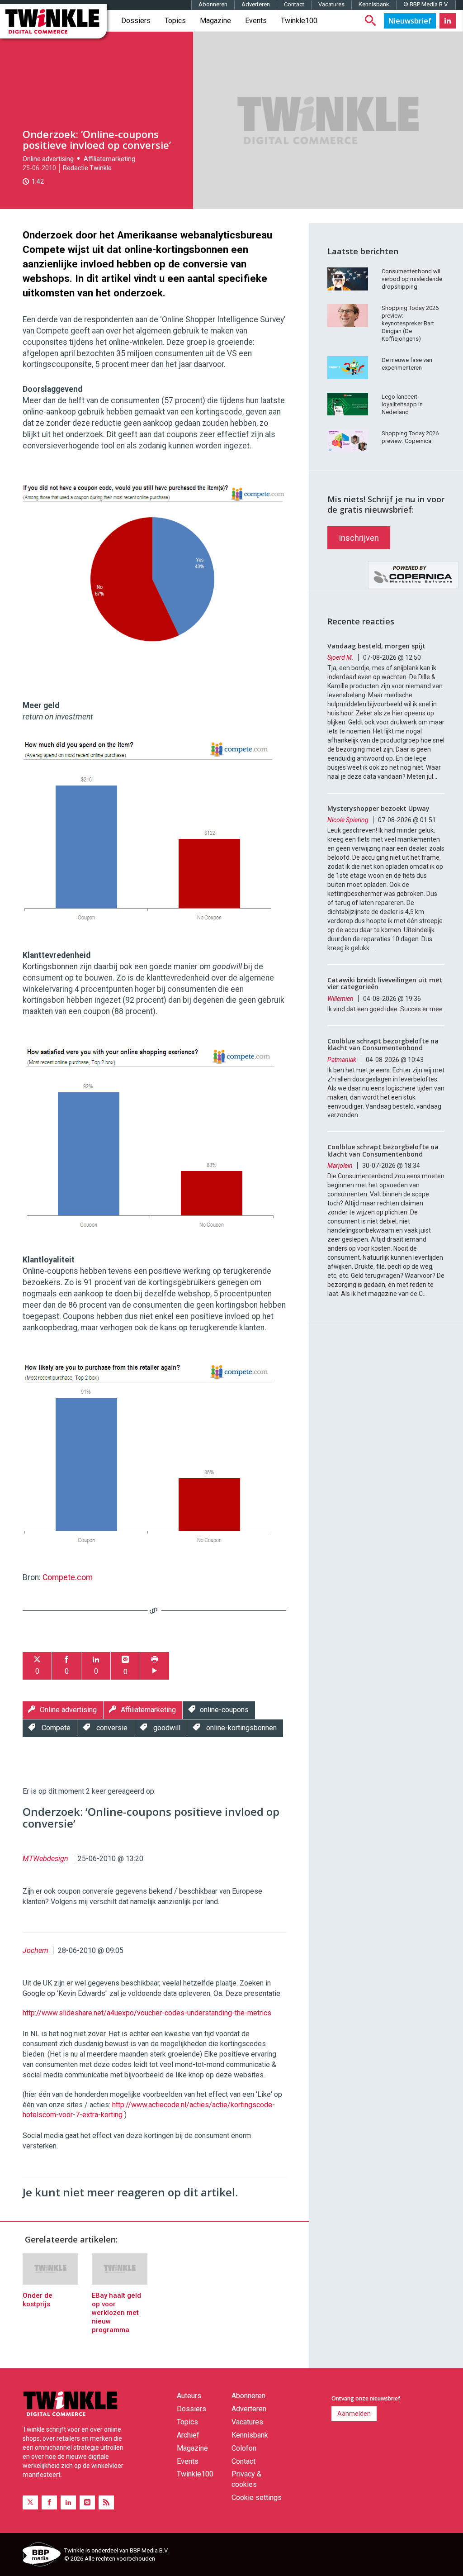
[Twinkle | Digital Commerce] (53, 21)
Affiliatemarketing (109, 159)
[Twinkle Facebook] (49, 2502)
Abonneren (213, 4)
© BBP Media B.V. (426, 4)
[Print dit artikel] (155, 1666)
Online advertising (48, 159)
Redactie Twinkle (87, 168)
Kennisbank (374, 4)
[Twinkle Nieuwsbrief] (410, 21)
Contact (294, 4)
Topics (175, 21)
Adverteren (256, 4)
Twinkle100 (299, 21)
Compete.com (68, 1577)
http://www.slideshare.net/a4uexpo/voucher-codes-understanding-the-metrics (147, 2013)
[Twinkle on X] (30, 2502)
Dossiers (136, 21)
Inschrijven (359, 538)
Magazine (215, 21)
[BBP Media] (40, 2556)
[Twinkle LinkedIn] (448, 21)
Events (256, 21)
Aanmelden (354, 2414)
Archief (188, 2435)
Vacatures (331, 4)
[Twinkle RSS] (106, 2502)
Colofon (244, 2448)
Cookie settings (257, 2497)
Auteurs (189, 2396)
